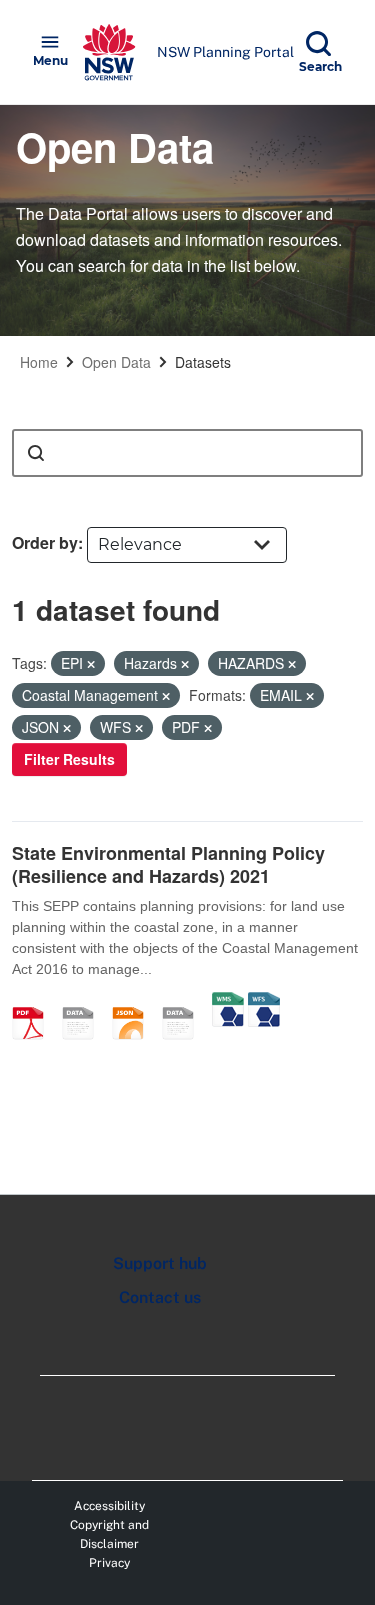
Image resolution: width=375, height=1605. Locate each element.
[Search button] (36, 453)
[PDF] (35, 1002)
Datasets (203, 362)
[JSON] (135, 1002)
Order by (45, 542)
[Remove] (91, 664)
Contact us (160, 1297)
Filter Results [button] (69, 759)
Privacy (109, 1563)
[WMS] (228, 1002)
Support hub (160, 1263)
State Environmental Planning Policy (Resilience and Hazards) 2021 (168, 864)
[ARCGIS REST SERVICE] (185, 1002)
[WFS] (264, 1002)
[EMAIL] (85, 1002)
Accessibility (109, 1506)
